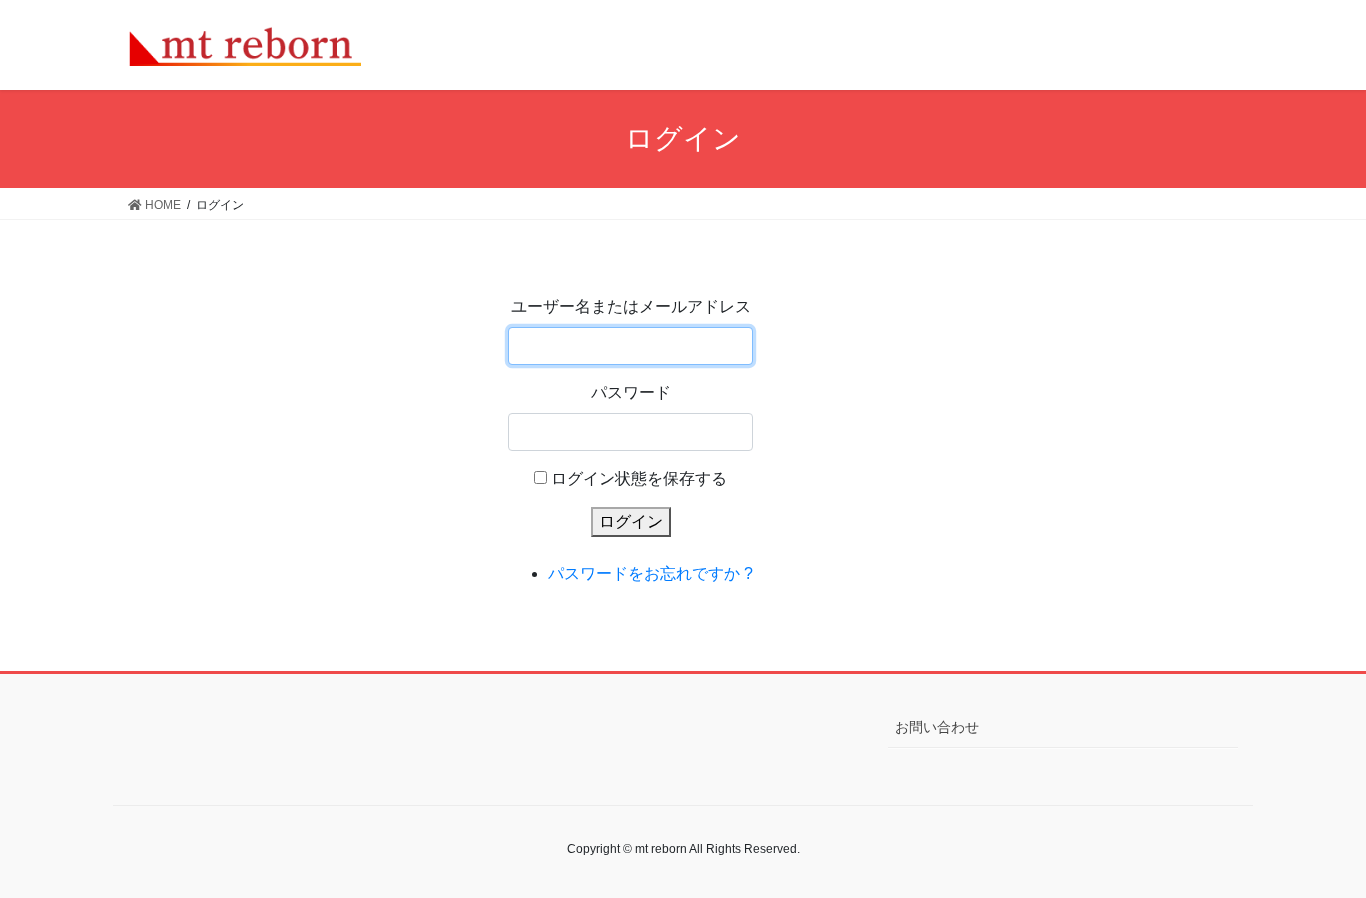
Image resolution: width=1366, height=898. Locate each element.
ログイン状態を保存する (639, 478)
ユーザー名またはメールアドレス (631, 306)
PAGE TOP (1315, 853)
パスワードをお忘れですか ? (650, 573)
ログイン (631, 521)
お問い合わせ (937, 727)
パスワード (631, 392)
